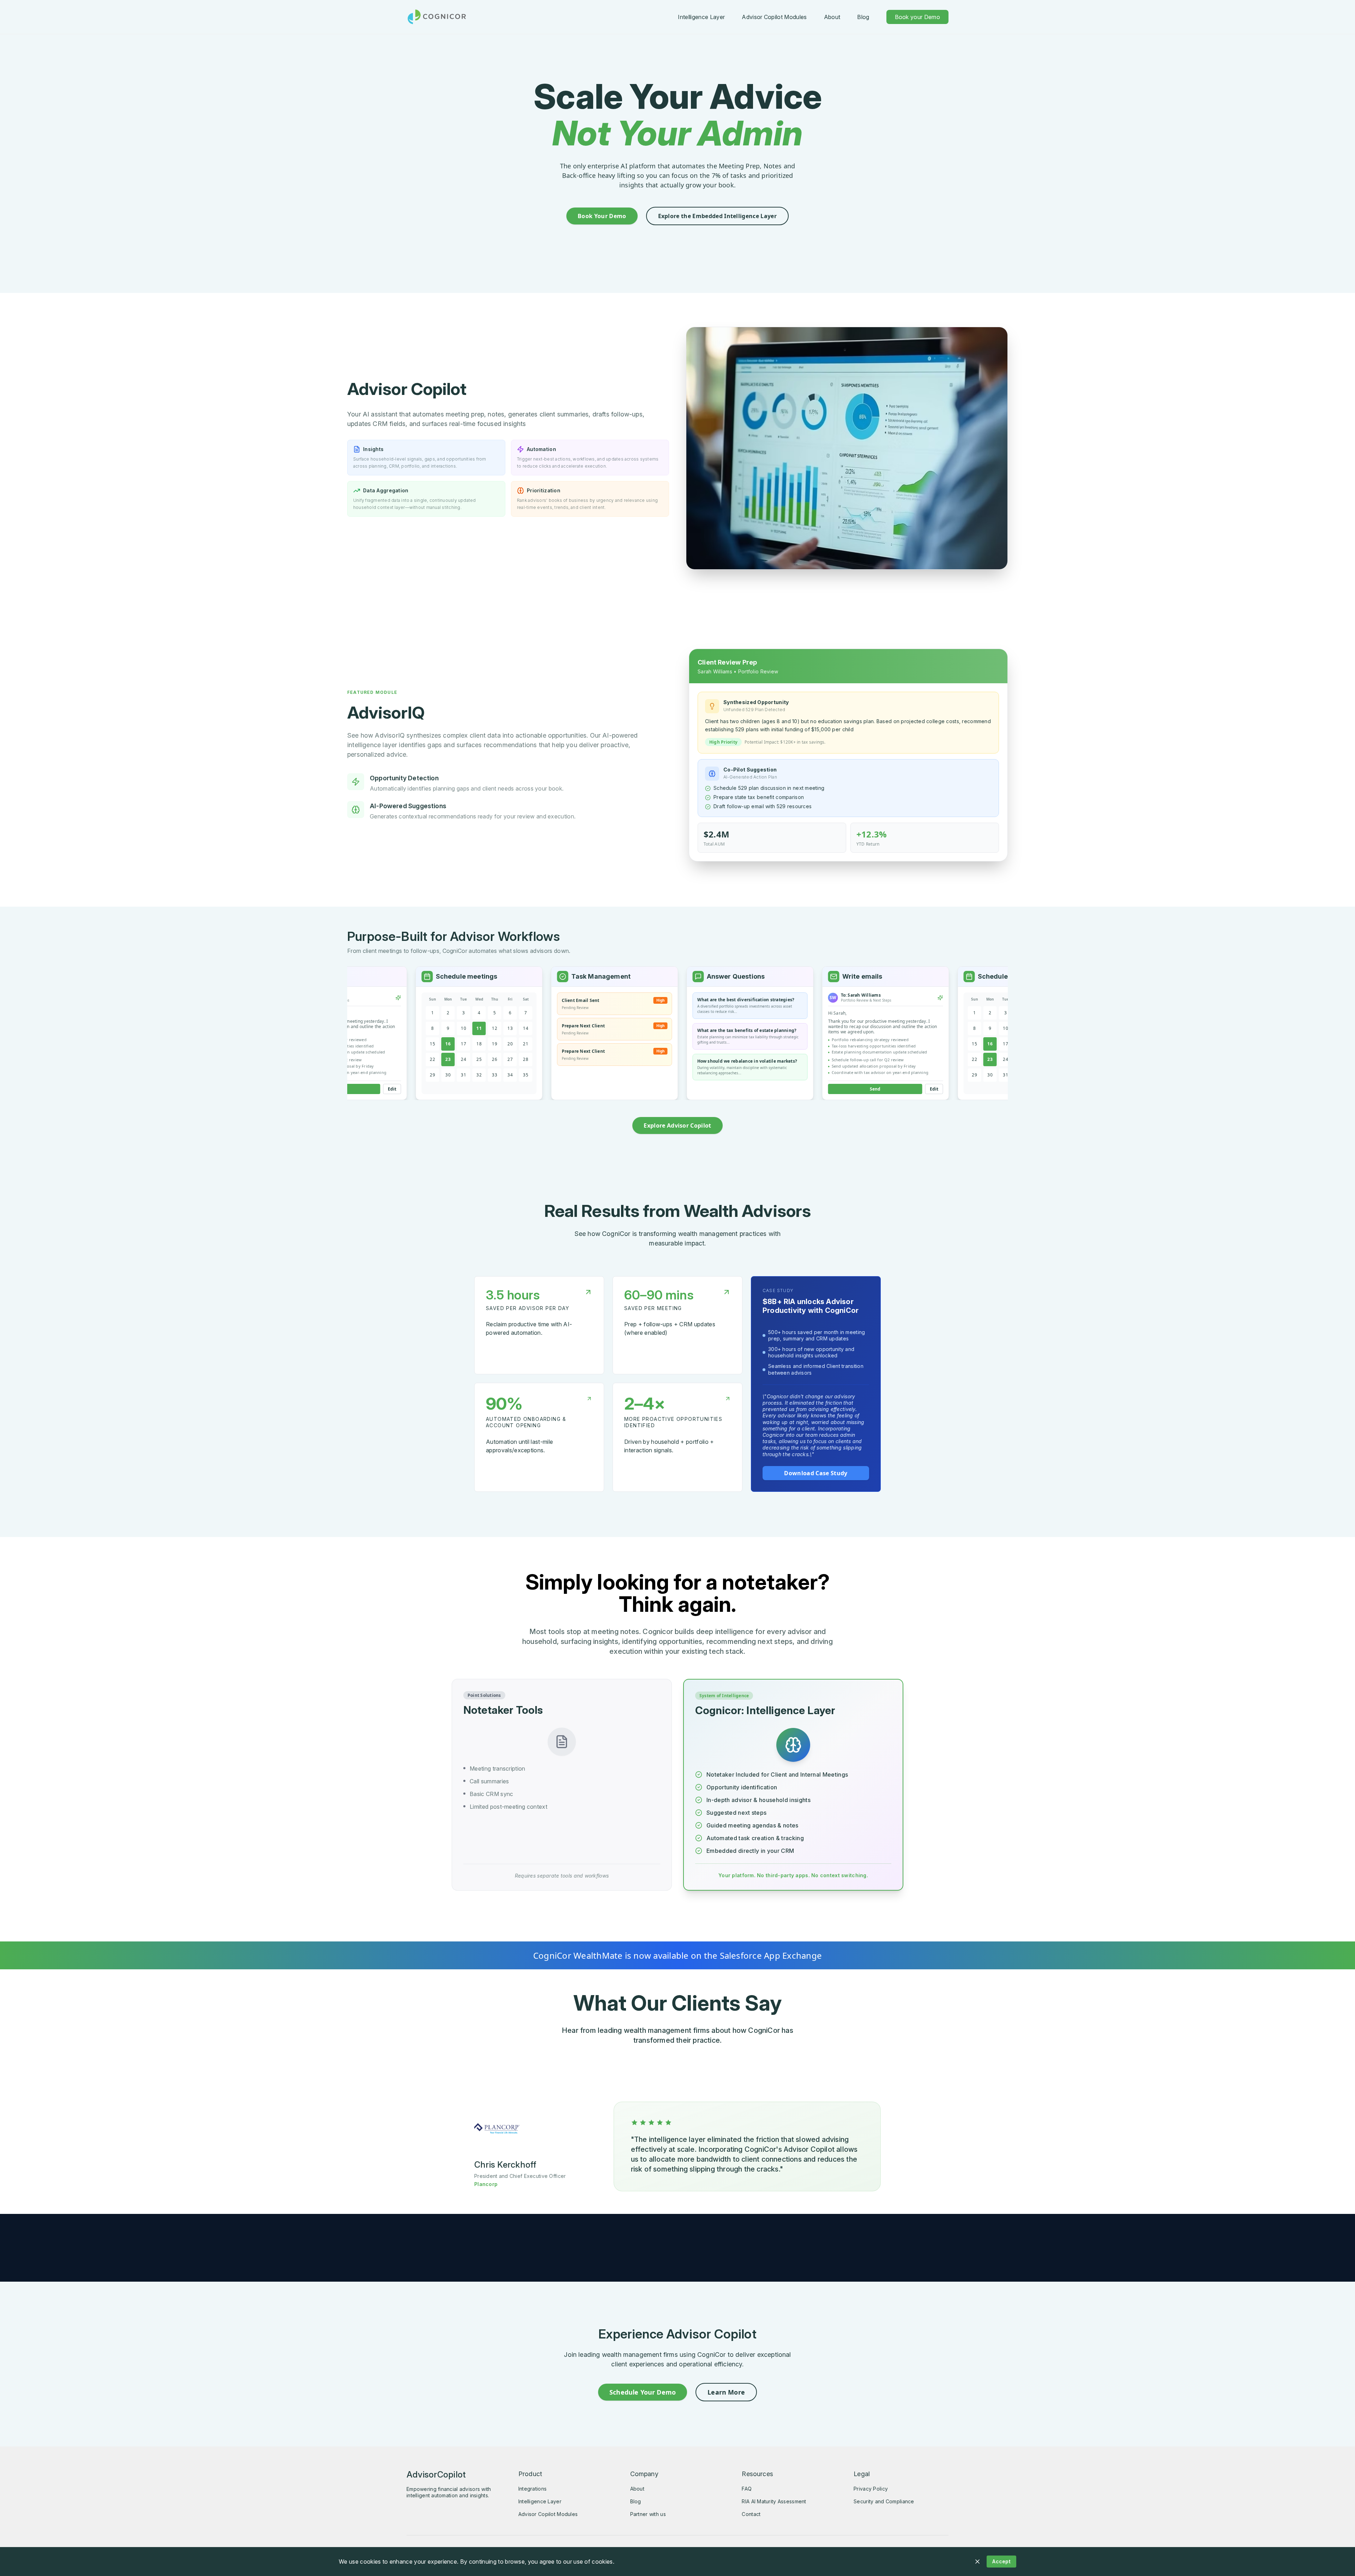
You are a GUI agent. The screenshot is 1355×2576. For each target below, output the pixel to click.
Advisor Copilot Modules (774, 17)
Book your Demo (917, 17)
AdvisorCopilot (436, 2475)
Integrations (532, 2489)
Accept (1001, 2561)
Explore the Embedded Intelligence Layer (717, 216)
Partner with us (648, 2514)
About (832, 17)
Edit (861, 1089)
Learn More (726, 2392)
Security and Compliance (884, 2501)
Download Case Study (816, 1473)
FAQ (747, 2489)
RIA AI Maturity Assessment (774, 2501)
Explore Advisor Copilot (677, 1125)
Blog (863, 17)
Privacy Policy (871, 2489)
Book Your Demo (602, 216)
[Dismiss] (977, 2562)
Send (802, 1089)
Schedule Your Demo (643, 2392)
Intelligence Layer (701, 17)
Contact (751, 2514)
